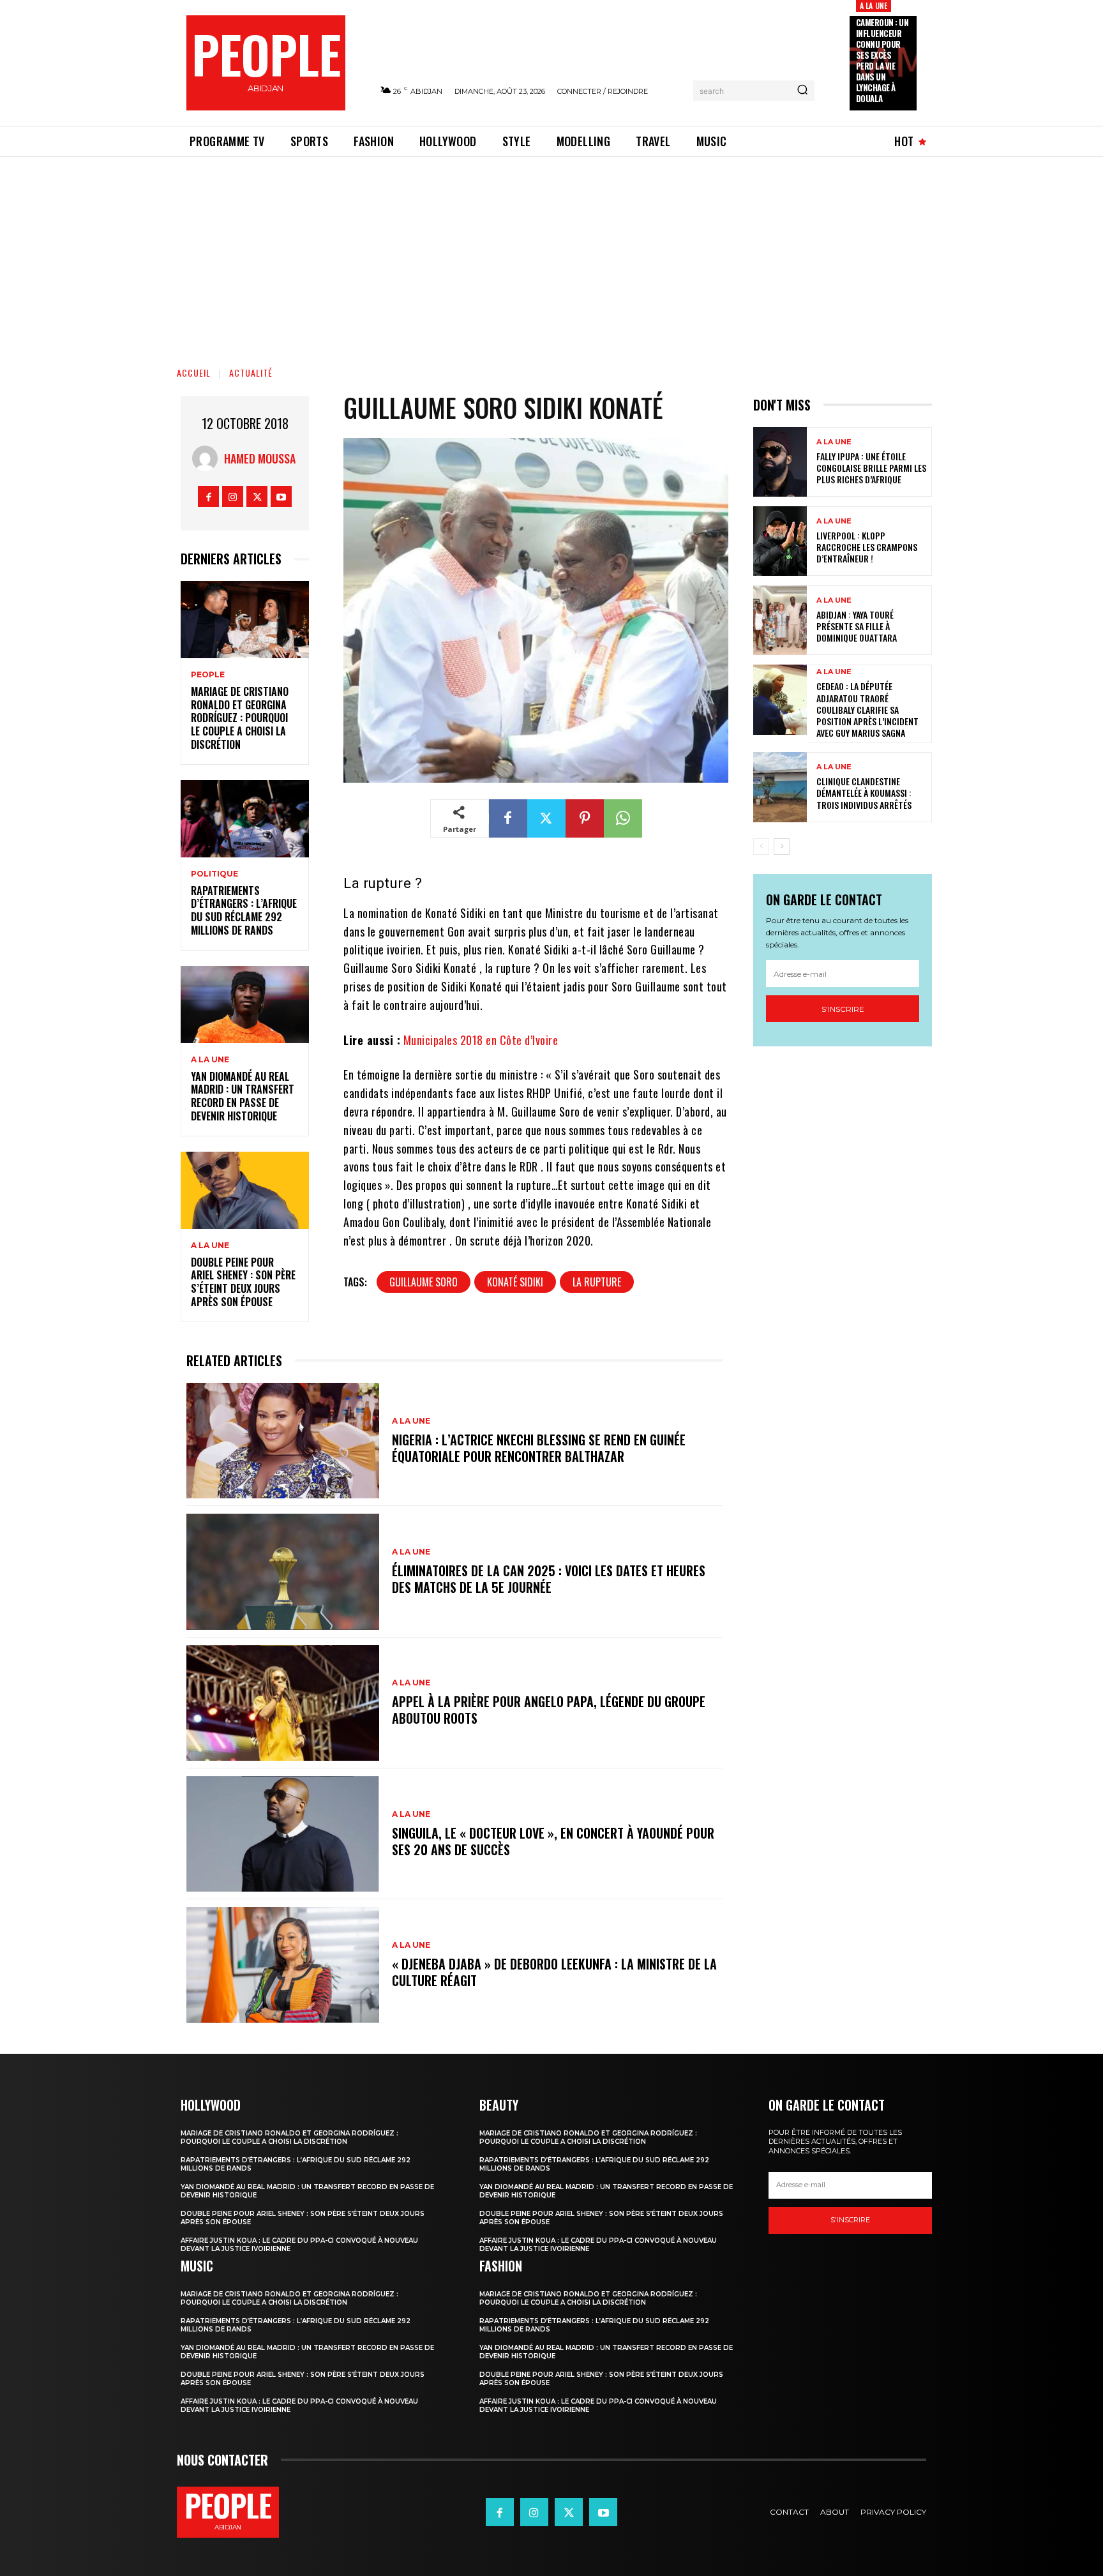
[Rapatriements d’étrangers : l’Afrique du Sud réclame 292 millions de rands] (245, 819)
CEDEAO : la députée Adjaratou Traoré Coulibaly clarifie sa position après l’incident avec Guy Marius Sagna (867, 709)
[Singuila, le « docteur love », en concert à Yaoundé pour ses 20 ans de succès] (283, 1834)
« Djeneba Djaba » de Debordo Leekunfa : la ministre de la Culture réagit (554, 1972)
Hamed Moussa (260, 458)
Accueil (194, 373)
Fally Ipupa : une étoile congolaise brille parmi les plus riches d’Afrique (871, 468)
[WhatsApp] (623, 818)
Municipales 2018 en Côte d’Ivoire (481, 1040)
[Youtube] (281, 496)
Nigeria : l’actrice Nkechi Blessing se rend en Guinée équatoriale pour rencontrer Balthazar (539, 1448)
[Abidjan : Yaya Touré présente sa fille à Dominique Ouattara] (780, 620)
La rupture (597, 1282)
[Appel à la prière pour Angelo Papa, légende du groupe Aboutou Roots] (283, 1703)
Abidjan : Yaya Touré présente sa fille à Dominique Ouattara (857, 626)
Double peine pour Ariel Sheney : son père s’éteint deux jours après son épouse (243, 1282)
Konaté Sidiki (515, 1282)
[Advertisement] (551, 253)
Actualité (251, 373)
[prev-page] (761, 847)
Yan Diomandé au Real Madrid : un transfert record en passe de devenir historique (243, 1096)
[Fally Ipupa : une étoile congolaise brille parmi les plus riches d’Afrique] (780, 462)
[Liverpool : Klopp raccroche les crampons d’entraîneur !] (780, 541)
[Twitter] (257, 496)
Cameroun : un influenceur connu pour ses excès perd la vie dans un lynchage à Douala (882, 60)
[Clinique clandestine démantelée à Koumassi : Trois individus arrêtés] (780, 787)
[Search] (802, 91)
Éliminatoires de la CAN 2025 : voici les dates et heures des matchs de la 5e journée (549, 1579)
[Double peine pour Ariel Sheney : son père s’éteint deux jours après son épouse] (245, 1190)
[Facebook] (208, 496)
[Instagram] (233, 496)
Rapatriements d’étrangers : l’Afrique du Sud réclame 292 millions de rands (244, 910)
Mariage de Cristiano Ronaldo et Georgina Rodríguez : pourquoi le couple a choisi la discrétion (240, 718)
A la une (874, 5)
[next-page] (782, 847)
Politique (214, 874)
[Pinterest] (585, 818)
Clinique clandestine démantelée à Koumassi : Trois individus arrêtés (864, 793)
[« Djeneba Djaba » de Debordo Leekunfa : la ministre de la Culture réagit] (283, 1965)
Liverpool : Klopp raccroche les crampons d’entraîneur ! (867, 547)
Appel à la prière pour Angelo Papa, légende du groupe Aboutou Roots (549, 1710)
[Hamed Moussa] (208, 458)
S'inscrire (843, 1009)
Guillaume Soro (424, 1282)
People (208, 675)
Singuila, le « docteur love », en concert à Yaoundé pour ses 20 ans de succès (553, 1841)
